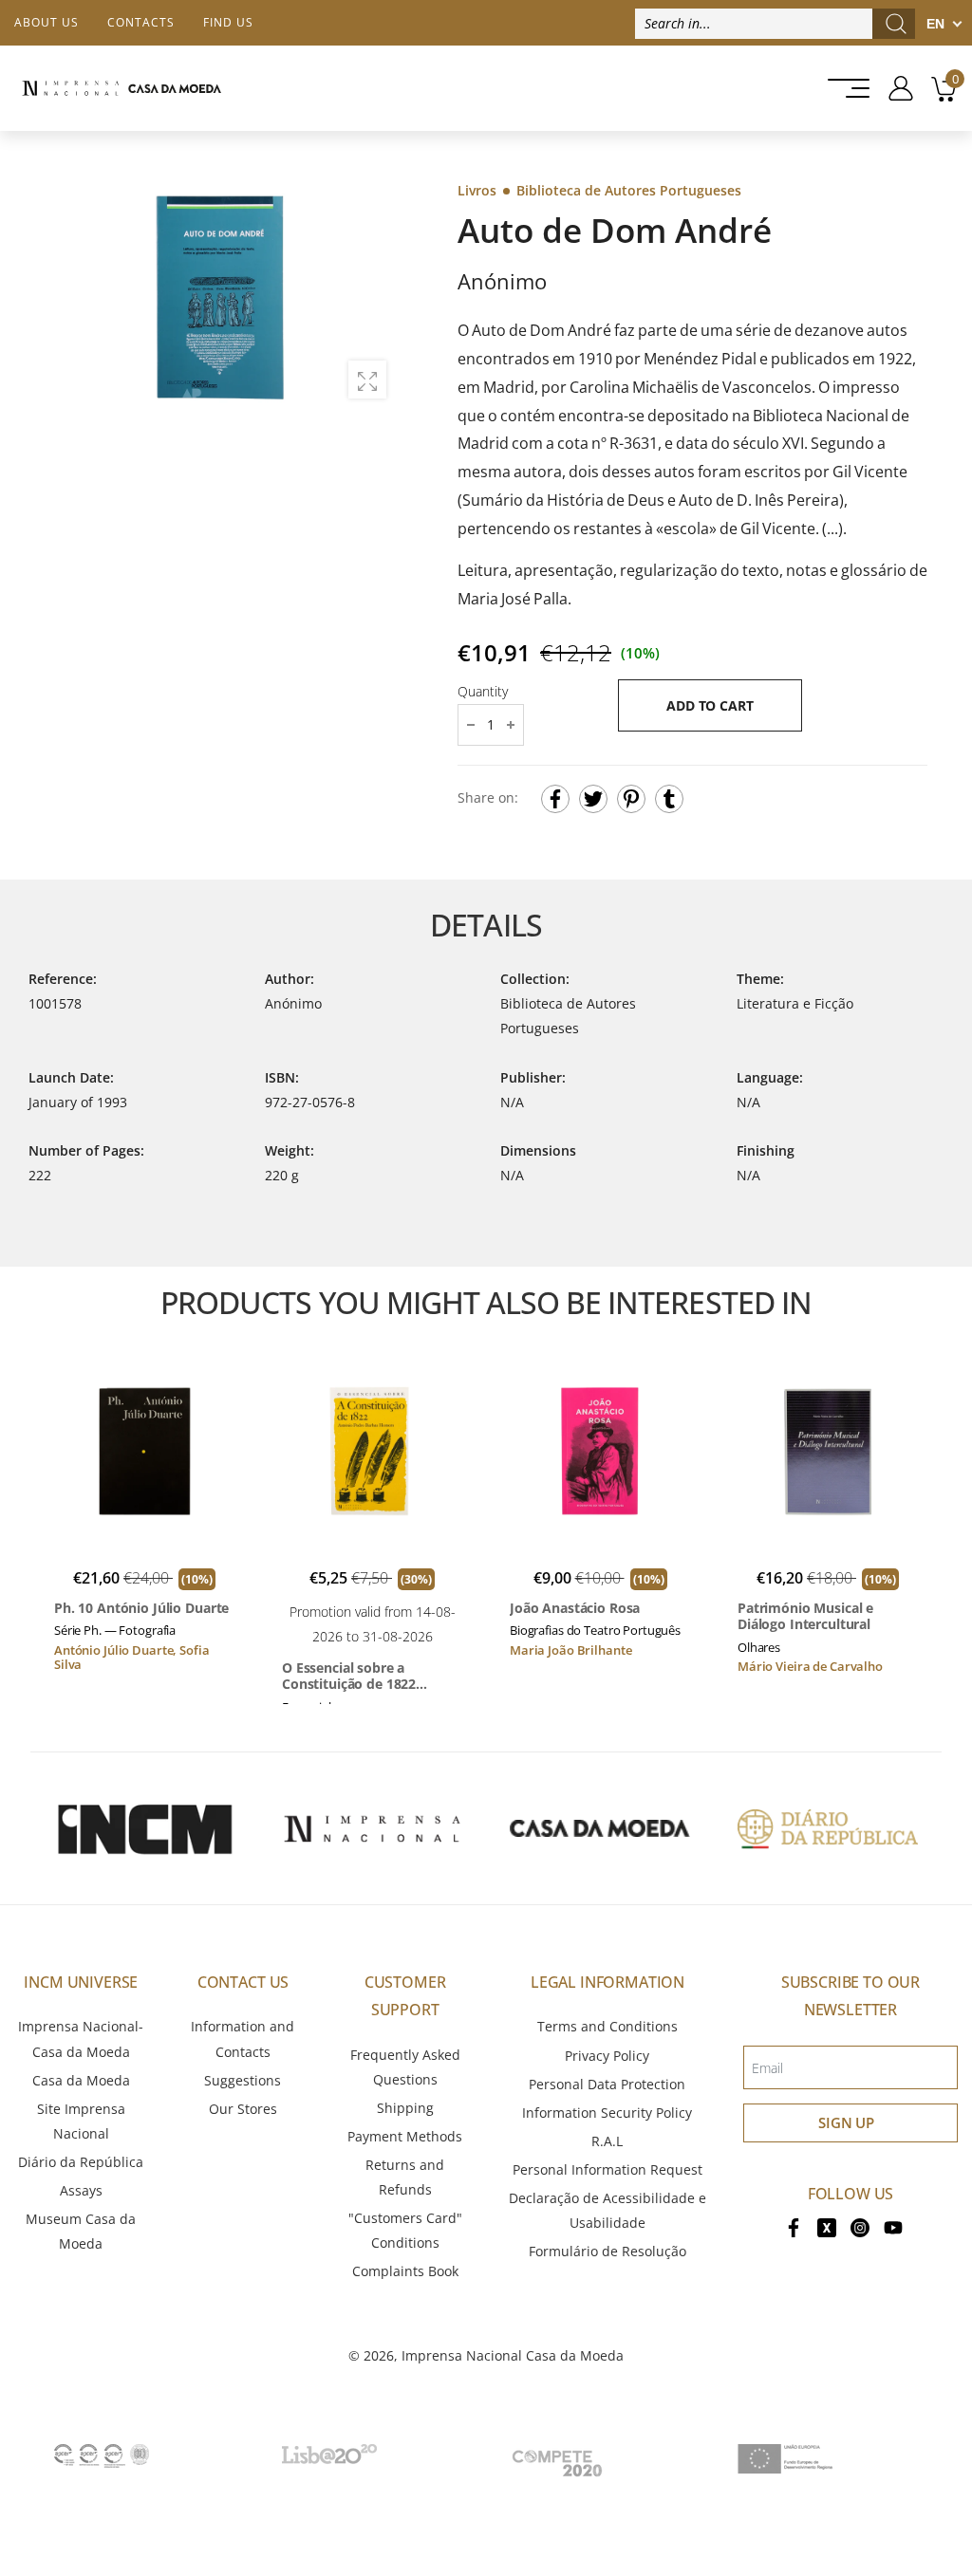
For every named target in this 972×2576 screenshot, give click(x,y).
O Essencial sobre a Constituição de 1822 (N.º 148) (349, 1676)
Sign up (846, 2122)
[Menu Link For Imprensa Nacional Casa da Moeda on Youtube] (893, 2225)
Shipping (405, 2108)
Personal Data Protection (607, 2084)
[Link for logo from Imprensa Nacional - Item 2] (372, 1828)
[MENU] (843, 88)
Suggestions (243, 2080)
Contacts (141, 22)
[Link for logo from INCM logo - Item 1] (144, 1828)
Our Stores (243, 2109)
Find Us (228, 22)
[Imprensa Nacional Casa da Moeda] (121, 88)
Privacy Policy (607, 2056)
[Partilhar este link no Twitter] (593, 799)
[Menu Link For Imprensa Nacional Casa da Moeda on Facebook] (794, 2225)
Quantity (483, 691)
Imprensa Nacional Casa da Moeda (513, 2355)
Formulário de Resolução (607, 2251)
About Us (47, 22)
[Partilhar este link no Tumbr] (669, 799)
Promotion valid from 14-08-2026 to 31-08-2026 (373, 1624)
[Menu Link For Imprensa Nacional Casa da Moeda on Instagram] (860, 2225)
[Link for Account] (894, 88)
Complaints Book (405, 2271)
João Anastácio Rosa (575, 1608)
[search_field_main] (896, 24)
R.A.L (607, 2141)
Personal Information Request (607, 2169)
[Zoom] (367, 380)
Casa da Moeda (81, 2080)
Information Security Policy (607, 2113)
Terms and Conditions (607, 2026)
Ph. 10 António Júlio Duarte (141, 1608)
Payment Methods (405, 2136)
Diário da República (81, 2162)
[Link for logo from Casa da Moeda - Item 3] (600, 1828)
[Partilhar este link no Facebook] (555, 799)
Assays (81, 2190)
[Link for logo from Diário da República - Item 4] (828, 1828)
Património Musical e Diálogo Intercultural (805, 1616)
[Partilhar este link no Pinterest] (631, 799)
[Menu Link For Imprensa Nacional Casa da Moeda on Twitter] (827, 2225)
